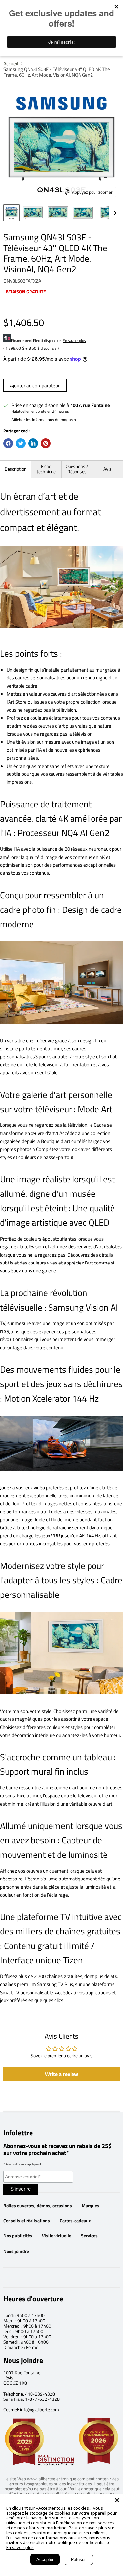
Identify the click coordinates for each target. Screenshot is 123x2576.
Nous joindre (16, 2251)
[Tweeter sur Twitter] (21, 443)
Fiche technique (46, 469)
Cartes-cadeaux (75, 2221)
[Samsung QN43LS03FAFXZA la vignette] (11, 213)
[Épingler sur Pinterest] (46, 443)
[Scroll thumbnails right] (114, 213)
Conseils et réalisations (27, 2221)
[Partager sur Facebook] (8, 443)
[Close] (117, 2500)
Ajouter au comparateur (35, 385)
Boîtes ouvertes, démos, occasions (38, 2206)
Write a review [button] (61, 2074)
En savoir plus (74, 340)
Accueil (11, 64)
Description (16, 469)
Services (89, 2236)
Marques (91, 2206)
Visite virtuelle (57, 2236)
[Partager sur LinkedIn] (33, 443)
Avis (107, 469)
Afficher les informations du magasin (44, 420)
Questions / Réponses (77, 469)
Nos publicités (18, 2236)
